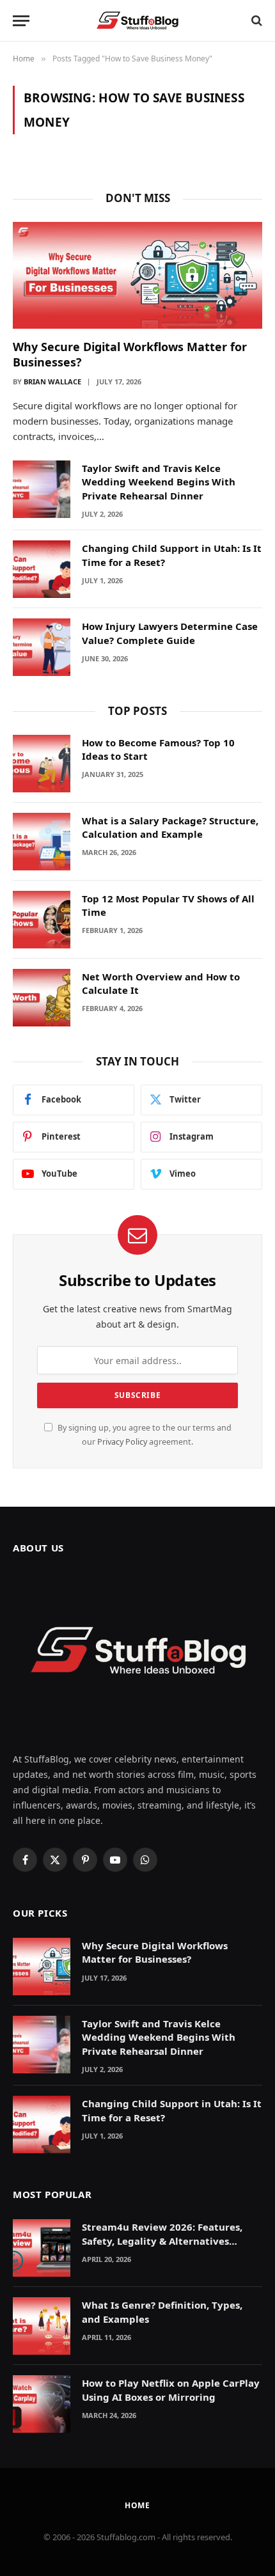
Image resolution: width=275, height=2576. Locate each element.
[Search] (255, 21)
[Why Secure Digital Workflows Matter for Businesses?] (137, 275)
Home (137, 2505)
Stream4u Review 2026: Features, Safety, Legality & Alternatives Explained (162, 2241)
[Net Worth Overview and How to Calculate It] (42, 998)
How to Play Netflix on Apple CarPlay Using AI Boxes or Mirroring (171, 2390)
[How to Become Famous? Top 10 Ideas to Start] (42, 764)
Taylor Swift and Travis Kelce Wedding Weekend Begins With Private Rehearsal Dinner (159, 482)
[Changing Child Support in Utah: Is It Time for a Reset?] (42, 569)
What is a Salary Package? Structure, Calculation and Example (170, 827)
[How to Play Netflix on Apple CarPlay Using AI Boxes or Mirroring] (42, 2404)
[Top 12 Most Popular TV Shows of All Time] (42, 920)
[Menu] (21, 21)
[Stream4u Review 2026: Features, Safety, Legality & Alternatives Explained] (42, 2248)
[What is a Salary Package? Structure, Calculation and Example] (42, 842)
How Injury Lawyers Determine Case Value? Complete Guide (170, 633)
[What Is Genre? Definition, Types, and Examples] (42, 2326)
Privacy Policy (122, 1442)
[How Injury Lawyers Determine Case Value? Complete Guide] (42, 647)
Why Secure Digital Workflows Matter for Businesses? (155, 1952)
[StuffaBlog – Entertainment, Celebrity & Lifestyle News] (137, 20)
